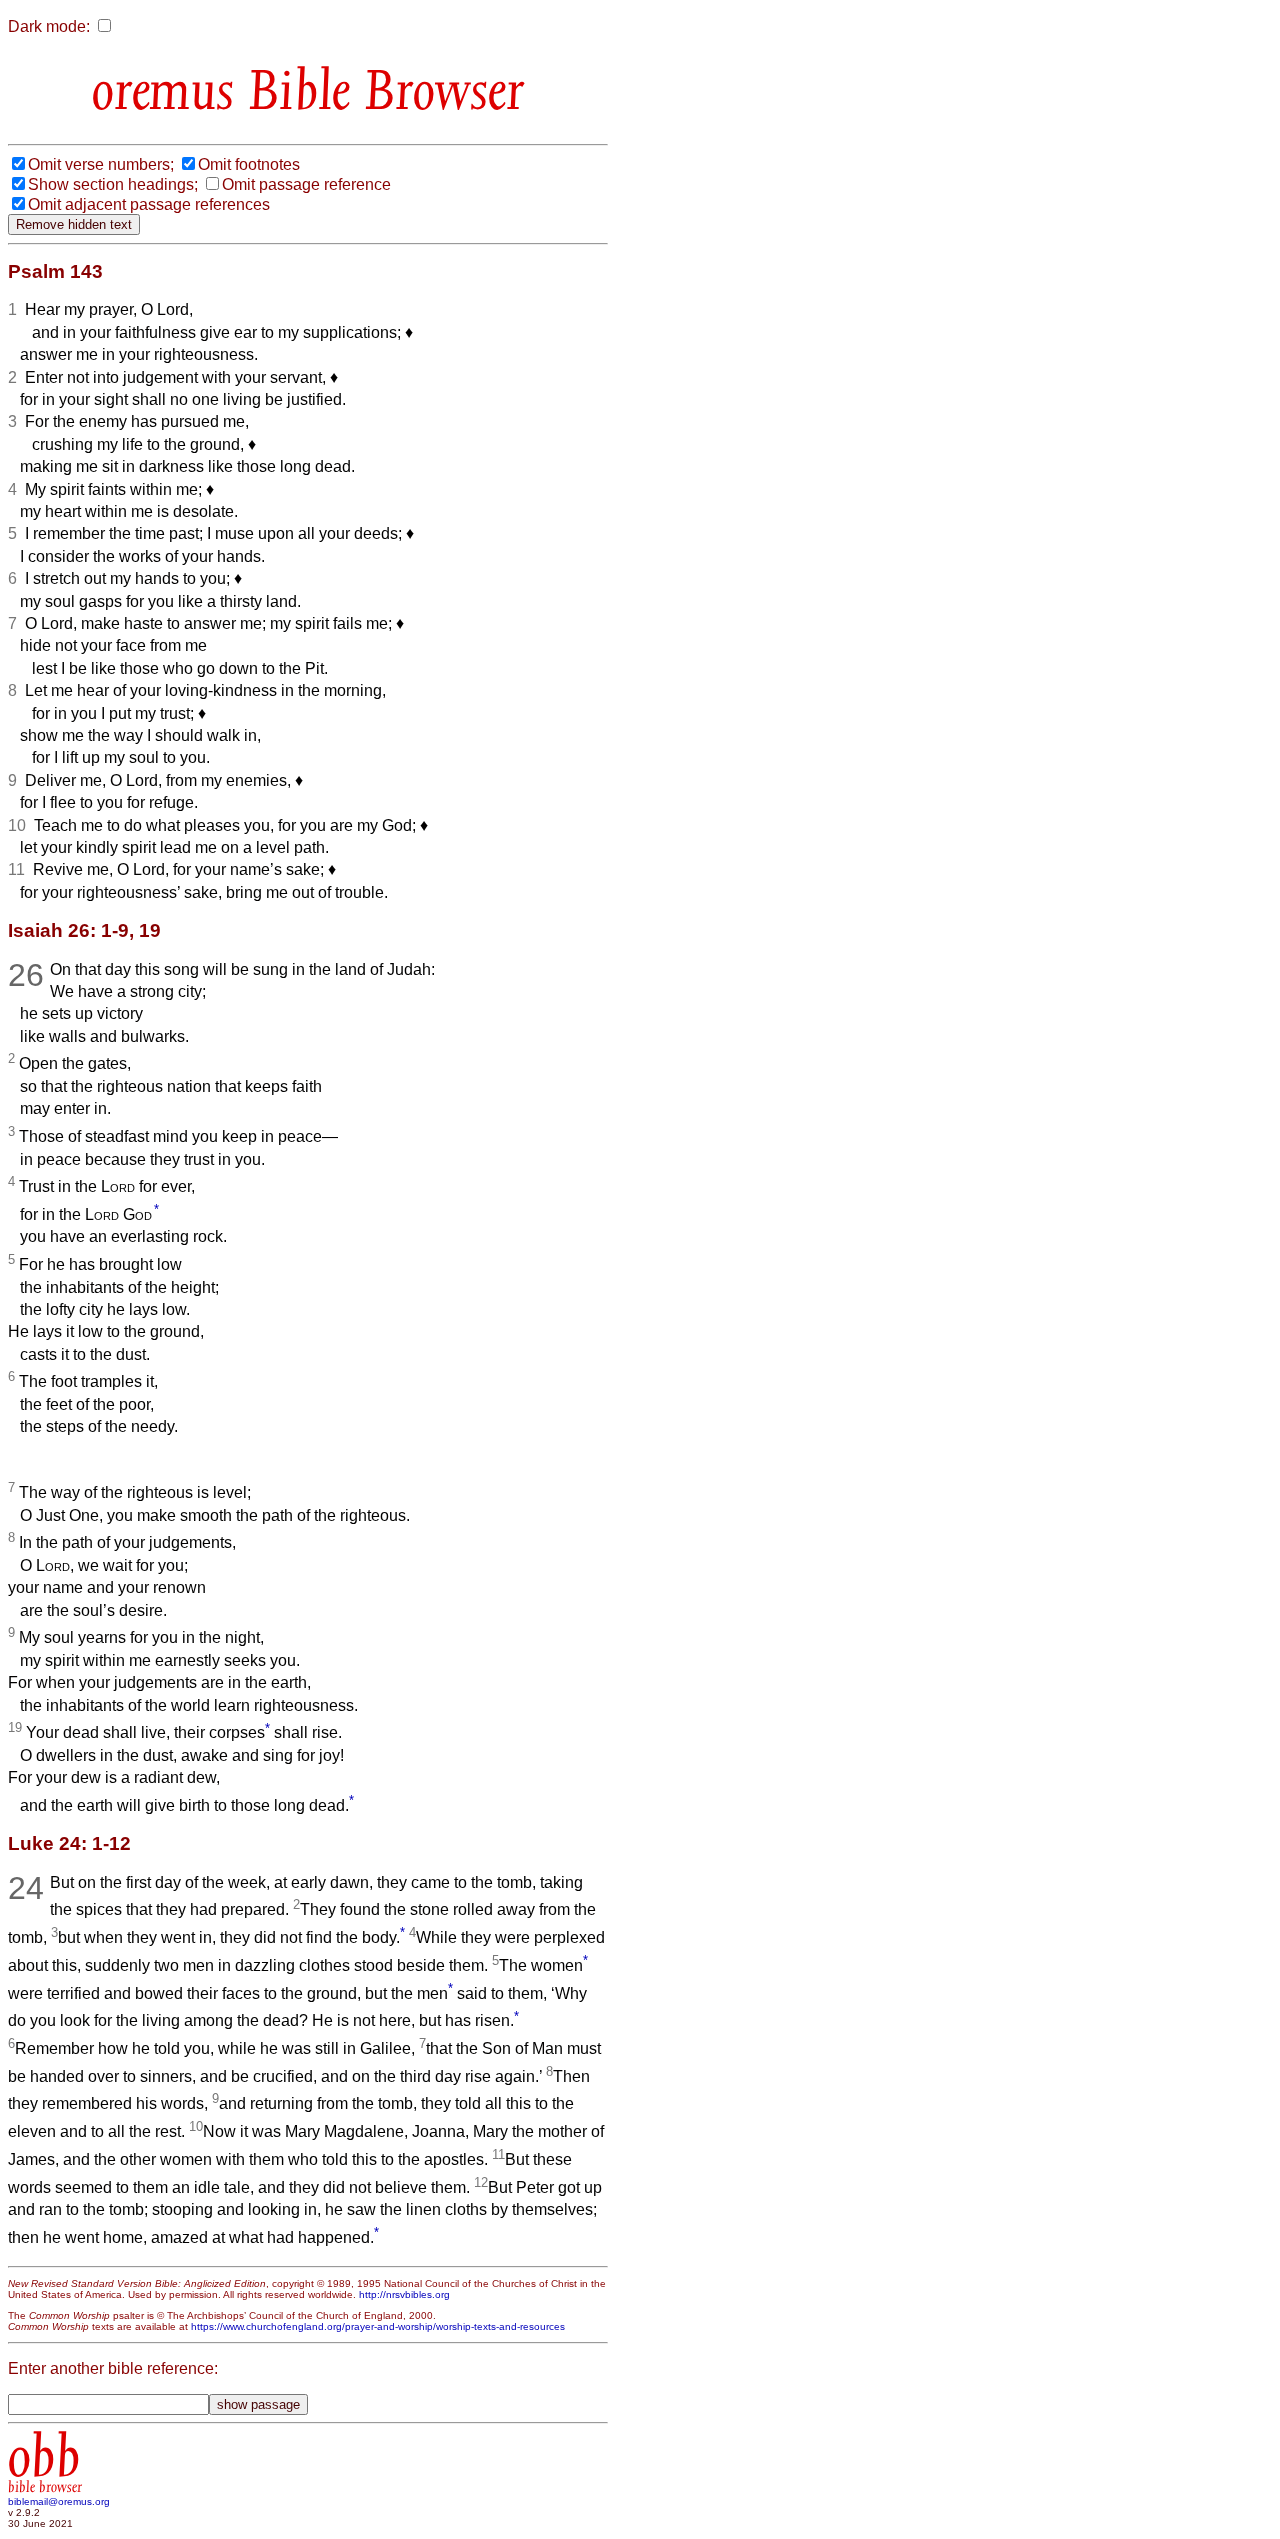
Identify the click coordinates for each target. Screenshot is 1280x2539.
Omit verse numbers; (101, 164)
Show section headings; (113, 184)
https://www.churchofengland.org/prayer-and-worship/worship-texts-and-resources (378, 2326)
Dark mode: (49, 26)
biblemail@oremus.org (59, 2501)
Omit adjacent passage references (149, 204)
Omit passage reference (306, 184)
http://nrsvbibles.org (404, 2294)
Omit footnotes (249, 164)
